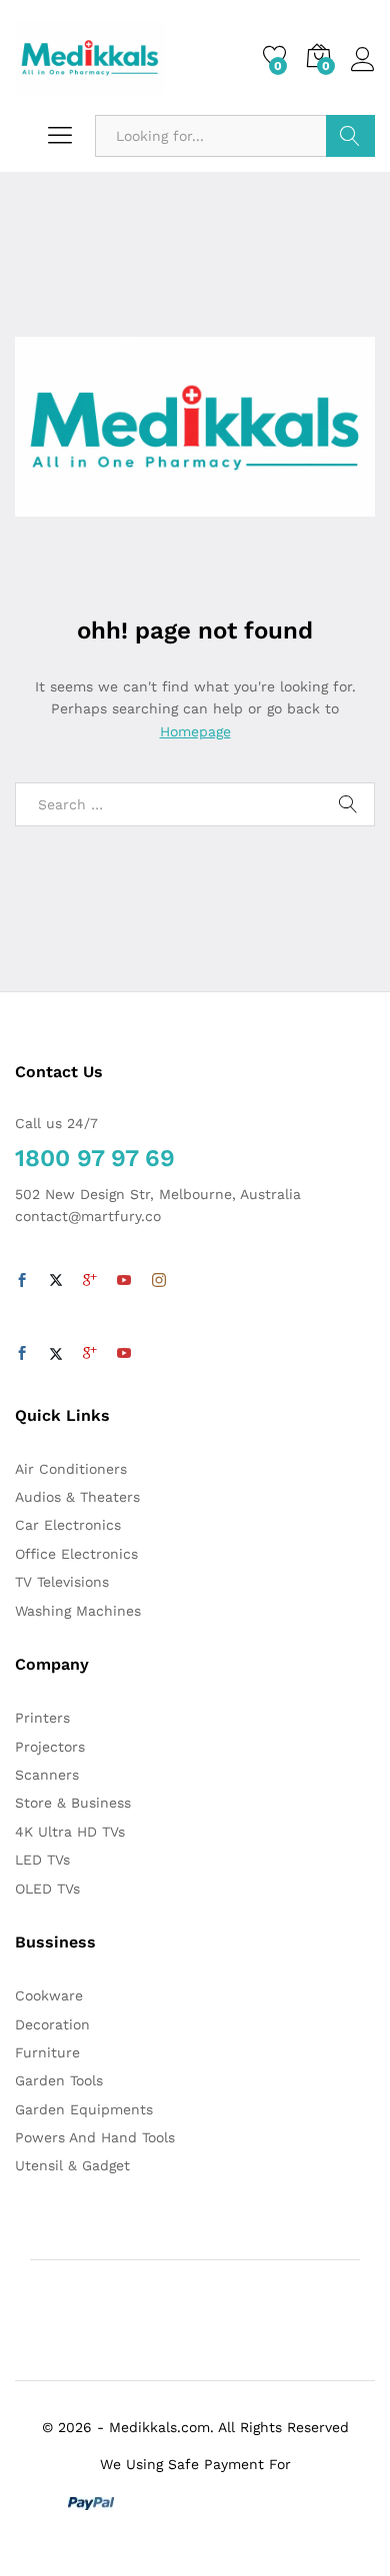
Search (350, 136)
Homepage (195, 731)
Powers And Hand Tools (95, 2137)
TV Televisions (62, 1582)
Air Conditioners (71, 1469)
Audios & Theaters (77, 1497)
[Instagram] (159, 1281)
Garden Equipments (84, 2109)
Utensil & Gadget (72, 2165)
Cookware (49, 1995)
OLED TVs (47, 1889)
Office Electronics (76, 1554)
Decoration (52, 2024)
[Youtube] (124, 1281)
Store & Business (73, 1803)
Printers (42, 1718)
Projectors (50, 1747)
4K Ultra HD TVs (70, 1832)
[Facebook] (22, 1281)
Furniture (47, 2052)
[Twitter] (56, 1281)
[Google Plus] (90, 1281)
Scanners (47, 1775)
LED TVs (42, 1860)
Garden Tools (59, 2080)
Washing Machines (78, 1611)
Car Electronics (68, 1525)
